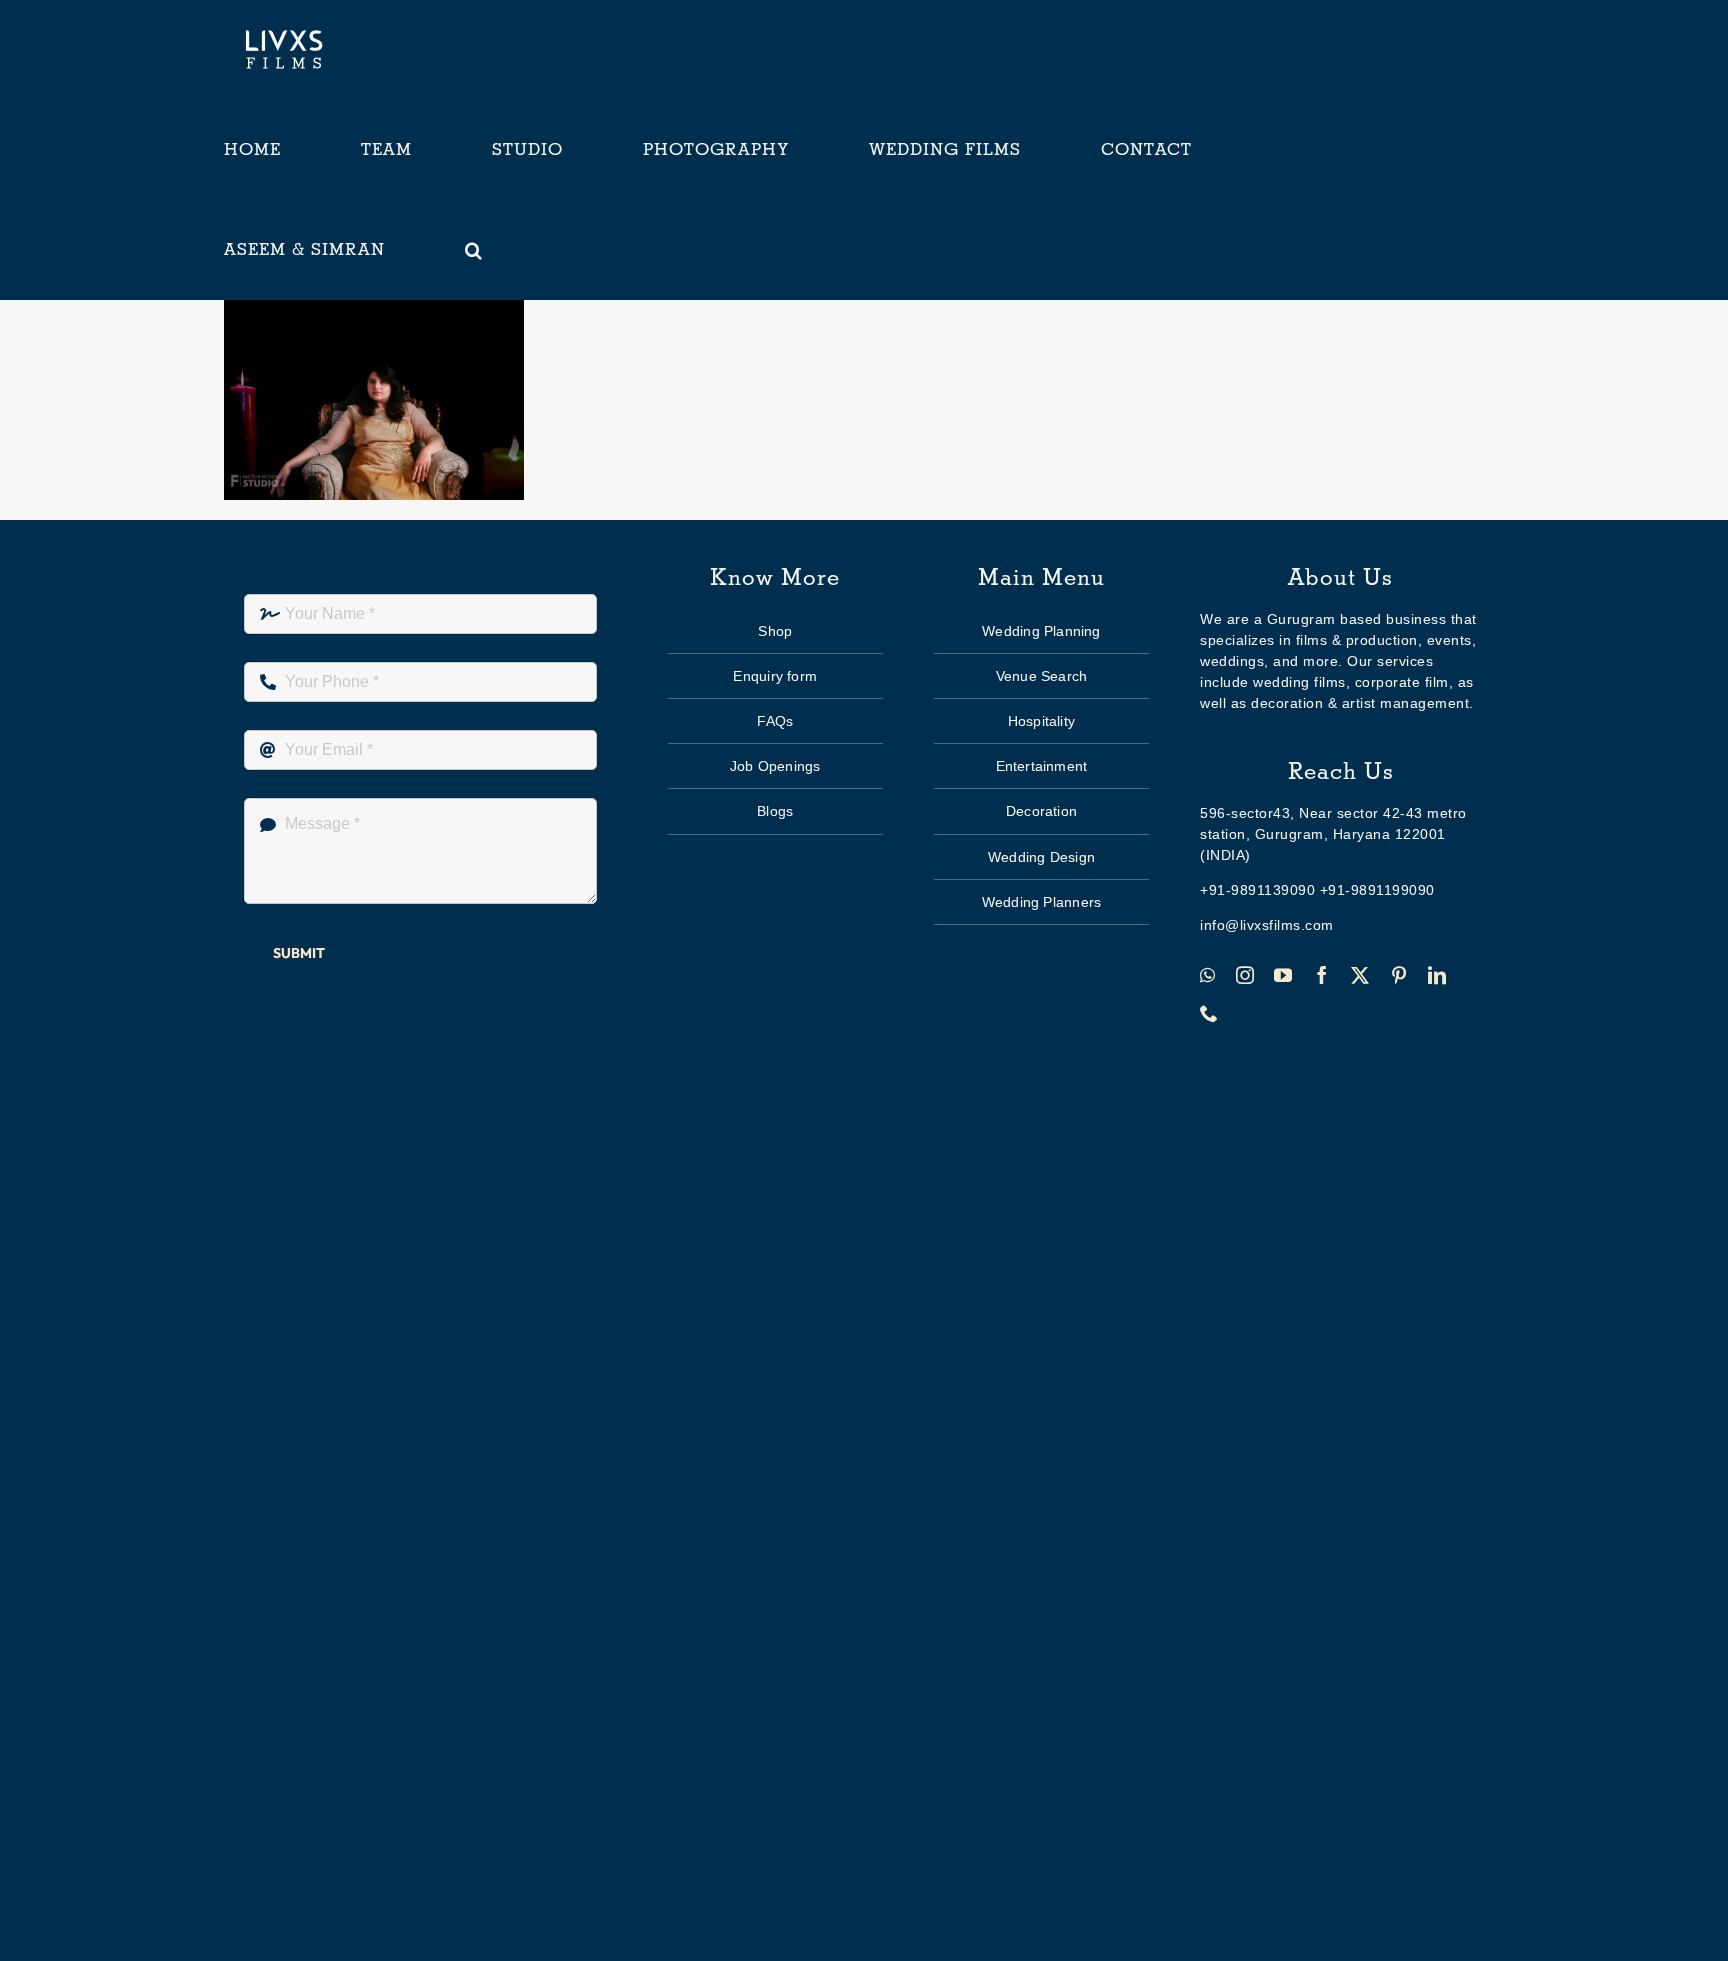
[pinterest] (1399, 975)
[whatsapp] (1208, 975)
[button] (474, 250)
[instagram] (1245, 975)
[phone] (1209, 1013)
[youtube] (1283, 975)
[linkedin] (1437, 975)
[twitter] (1360, 975)
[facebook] (1322, 975)
